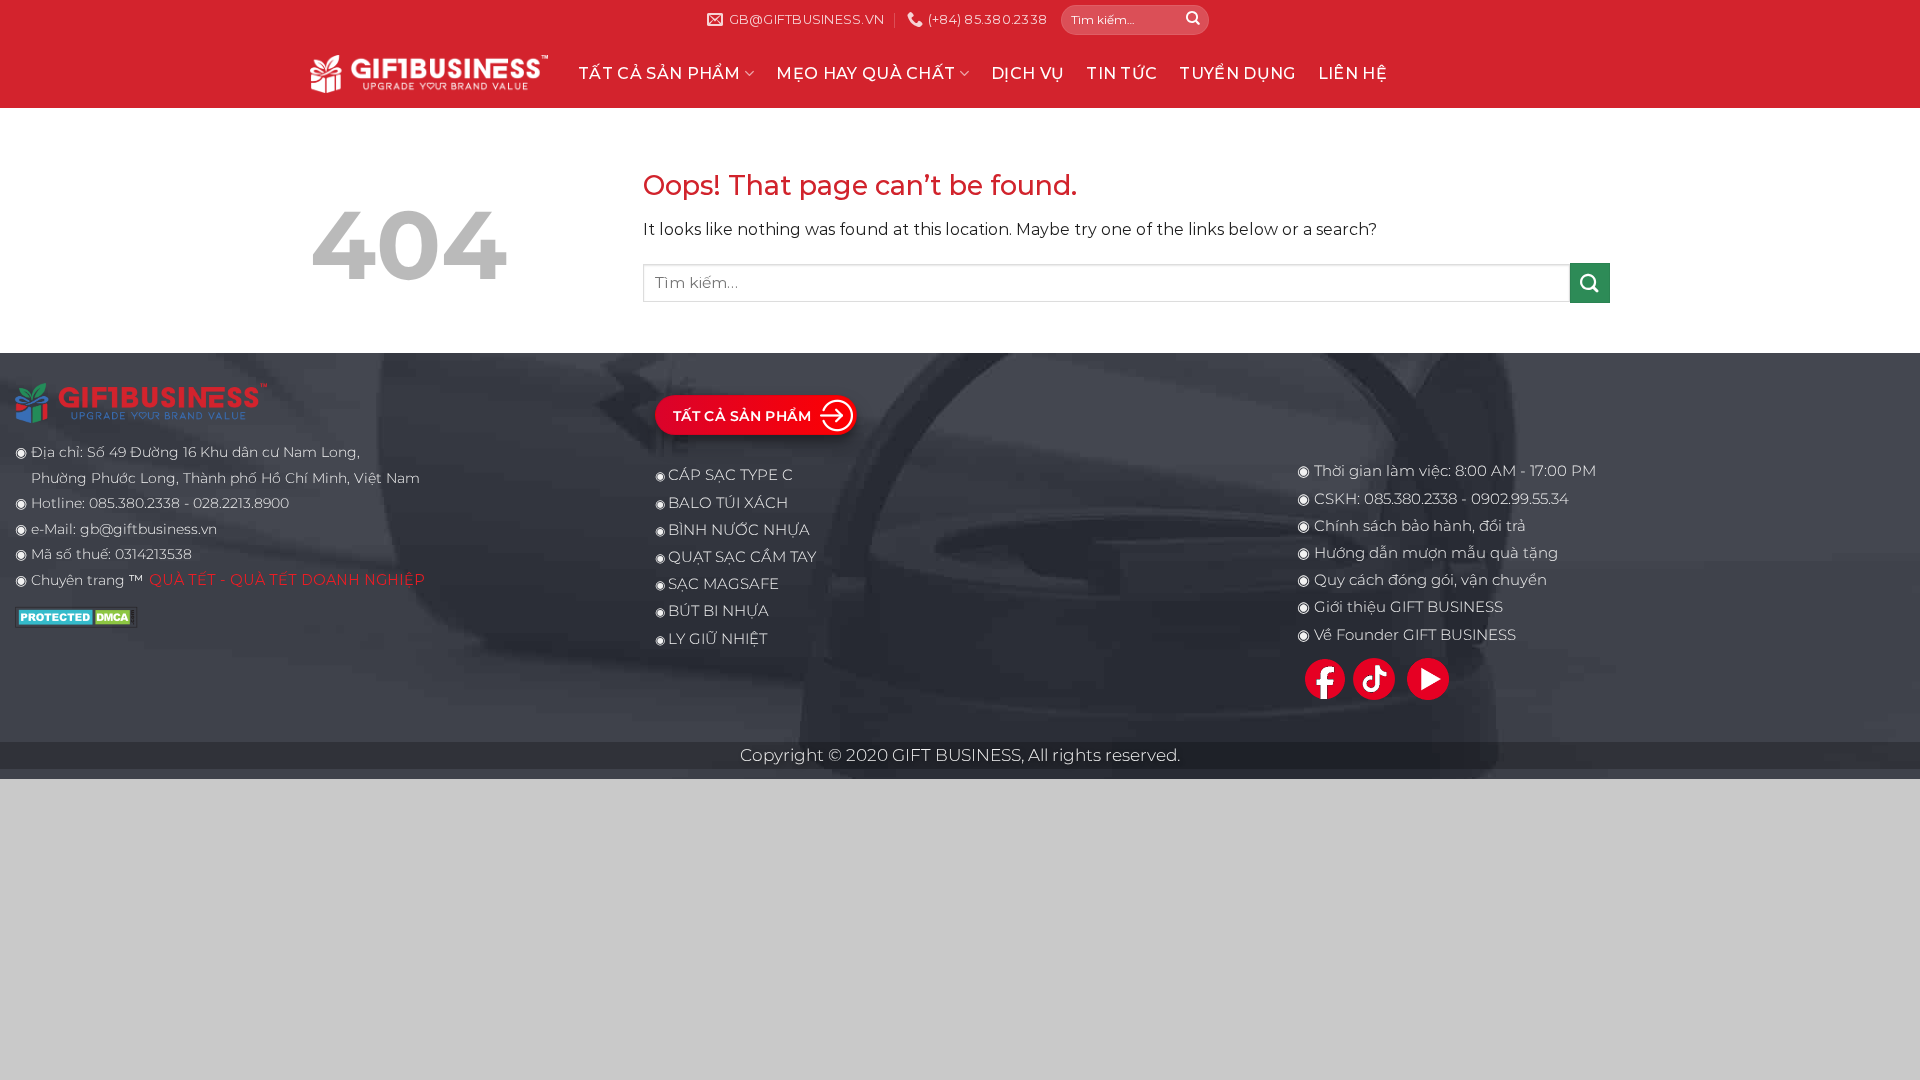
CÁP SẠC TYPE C (730, 475)
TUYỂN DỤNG (1237, 73)
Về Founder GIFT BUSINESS (1415, 635)
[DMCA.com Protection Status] (76, 615)
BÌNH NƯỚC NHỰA (739, 530)
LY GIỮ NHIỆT (717, 639)
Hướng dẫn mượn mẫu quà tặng (1436, 553)
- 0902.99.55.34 (1513, 499)
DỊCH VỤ (1027, 73)
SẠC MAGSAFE (723, 584)
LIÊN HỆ (1352, 73)
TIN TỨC (1121, 73)
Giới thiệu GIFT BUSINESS (1408, 607)
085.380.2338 (1410, 499)
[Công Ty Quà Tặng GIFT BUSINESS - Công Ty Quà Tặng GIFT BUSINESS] (429, 73)
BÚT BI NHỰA (718, 611)
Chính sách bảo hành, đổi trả (1420, 526)
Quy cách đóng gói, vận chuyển (1430, 580)
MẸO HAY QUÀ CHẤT (865, 73)
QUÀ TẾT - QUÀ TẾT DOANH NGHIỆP (287, 580)
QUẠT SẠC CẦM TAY (742, 557)
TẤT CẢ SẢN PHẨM (659, 73)
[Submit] (1193, 20)
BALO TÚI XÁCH (728, 503)
